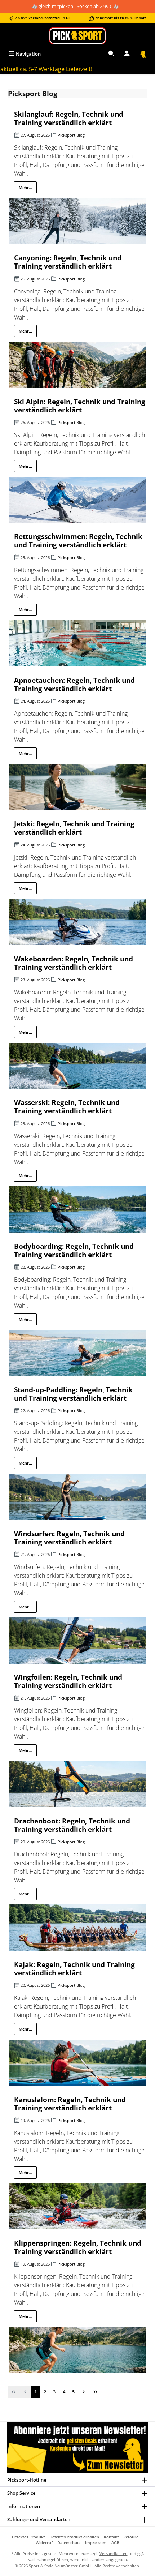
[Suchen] (111, 54)
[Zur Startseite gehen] (77, 36)
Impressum (96, 2543)
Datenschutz (69, 2543)
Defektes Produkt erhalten (74, 2537)
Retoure (131, 2537)
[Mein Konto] (127, 54)
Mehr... (25, 187)
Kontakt (111, 2537)
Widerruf (44, 2543)
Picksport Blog (71, 135)
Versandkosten (114, 2553)
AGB (115, 2543)
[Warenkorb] (143, 54)
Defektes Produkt (28, 2537)
